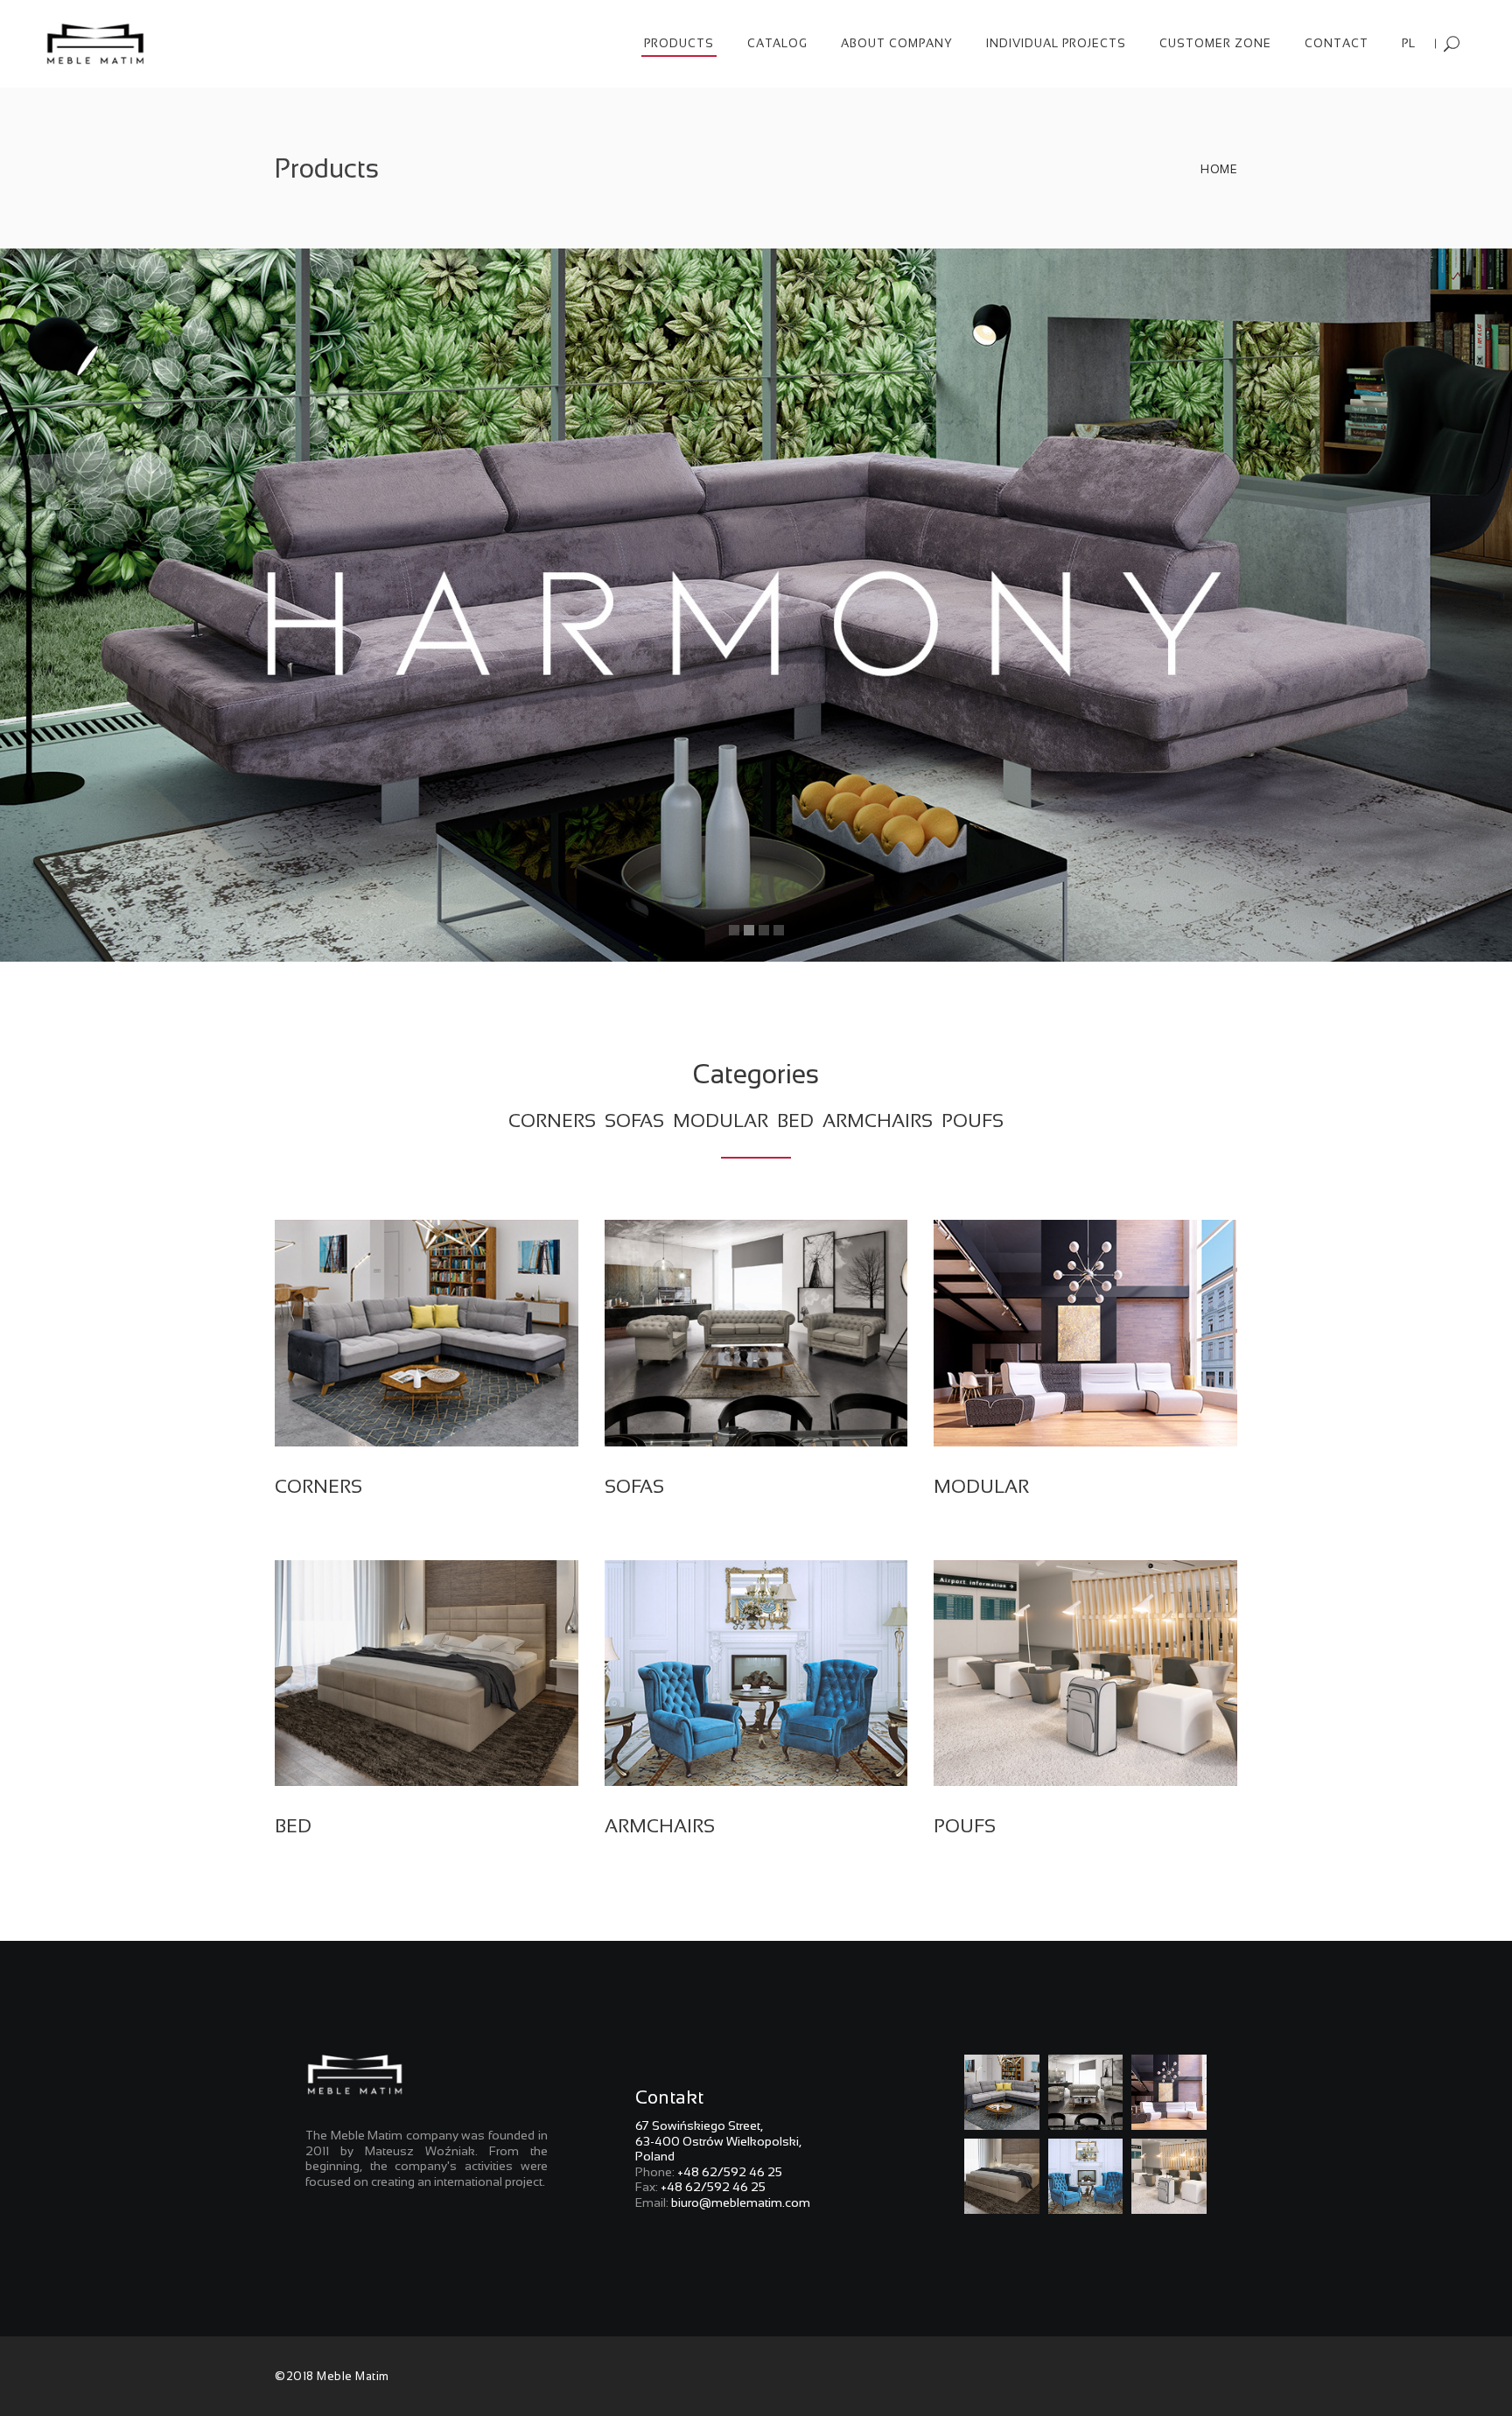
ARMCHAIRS (880, 1120)
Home (1219, 169)
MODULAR (723, 1120)
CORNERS (554, 1120)
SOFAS (634, 1120)
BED (798, 1120)
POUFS (973, 1120)
